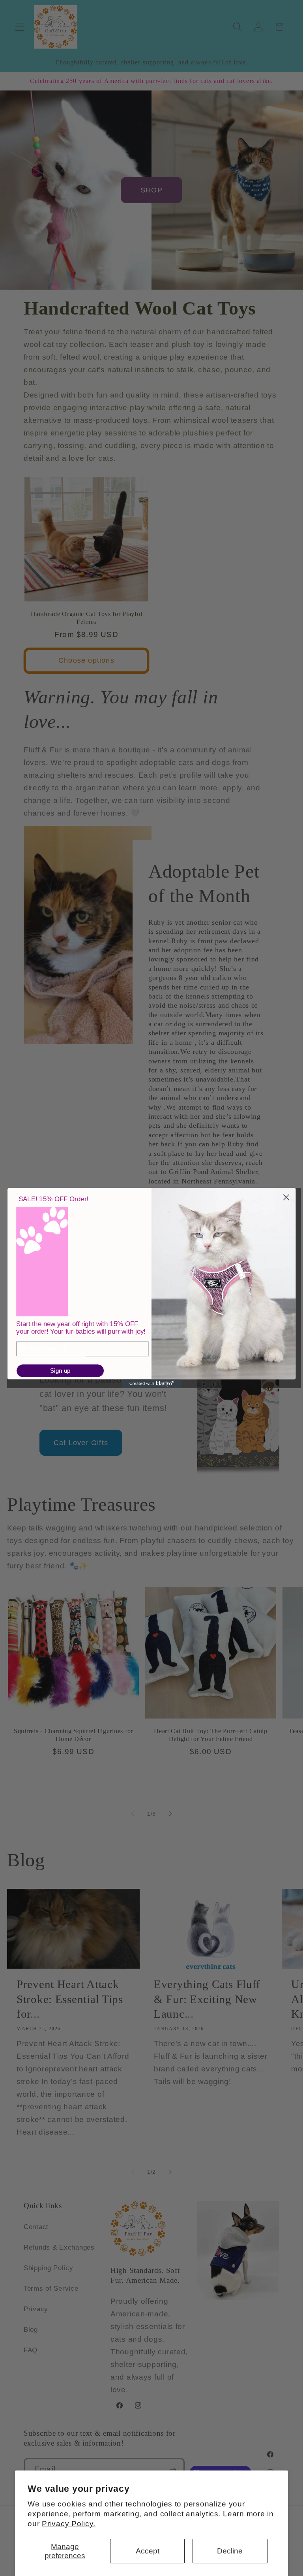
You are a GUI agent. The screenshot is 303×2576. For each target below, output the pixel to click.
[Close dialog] (286, 1198)
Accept (148, 2551)
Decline (230, 2551)
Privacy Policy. (69, 2524)
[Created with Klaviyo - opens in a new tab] (151, 1383)
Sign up (60, 1371)
